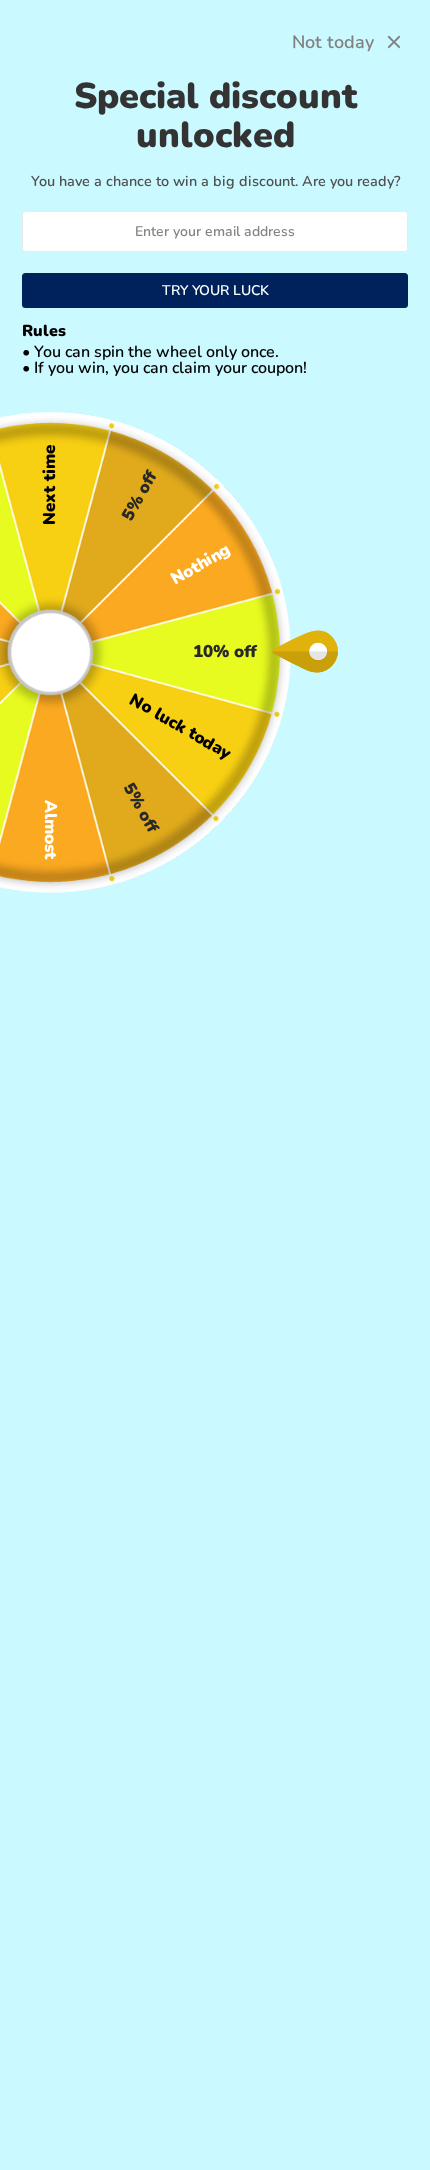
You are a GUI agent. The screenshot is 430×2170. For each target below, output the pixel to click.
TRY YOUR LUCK (215, 290)
